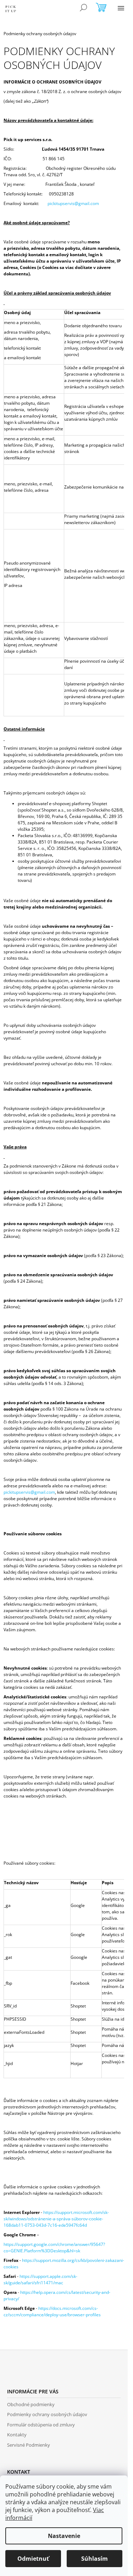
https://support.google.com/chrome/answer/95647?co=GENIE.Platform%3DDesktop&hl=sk (54, 2248)
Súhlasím (95, 2559)
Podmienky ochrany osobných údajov (47, 2414)
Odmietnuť (33, 2559)
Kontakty (17, 2435)
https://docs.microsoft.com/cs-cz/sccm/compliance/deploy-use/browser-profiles (52, 2311)
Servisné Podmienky (29, 2445)
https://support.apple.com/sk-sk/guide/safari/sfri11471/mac (40, 2279)
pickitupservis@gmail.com (73, 203)
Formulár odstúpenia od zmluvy (41, 2425)
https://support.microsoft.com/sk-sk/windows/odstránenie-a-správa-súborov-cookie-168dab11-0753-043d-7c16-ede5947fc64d (56, 2219)
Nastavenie (64, 2536)
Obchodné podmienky (31, 2404)
